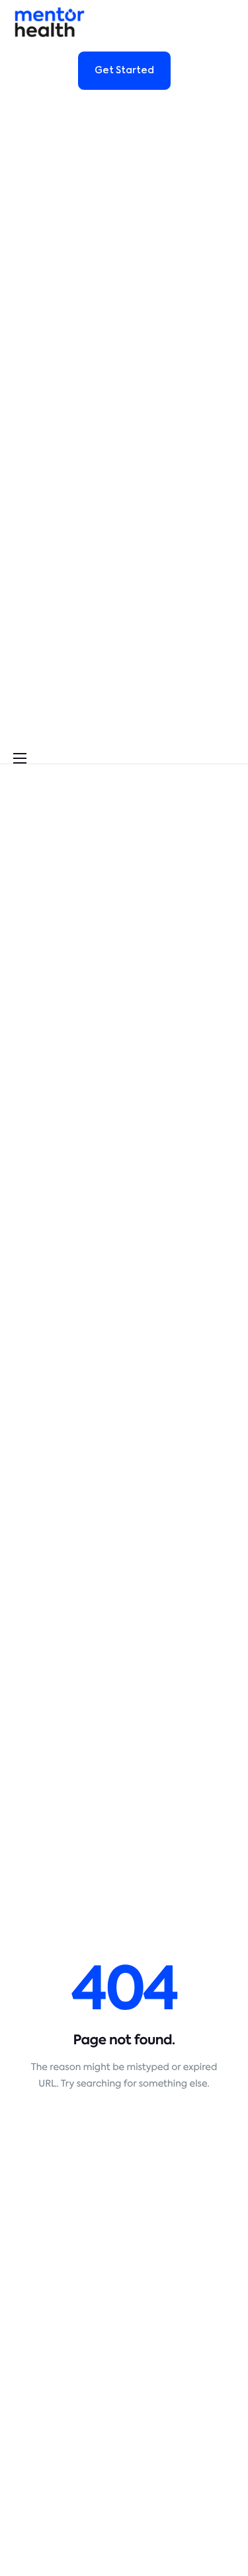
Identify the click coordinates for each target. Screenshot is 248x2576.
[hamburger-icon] (20, 758)
